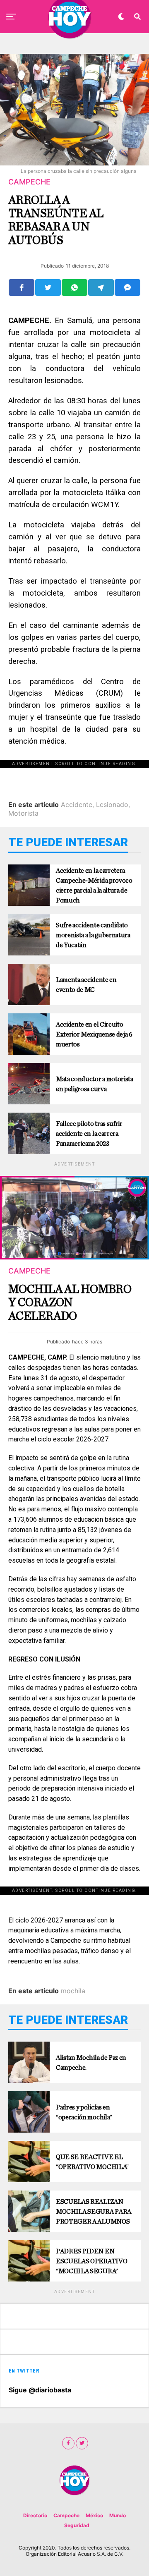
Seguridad (77, 2525)
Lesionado (112, 804)
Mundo (118, 2515)
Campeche (66, 2515)
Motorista (23, 813)
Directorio (35, 2515)
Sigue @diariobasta (40, 2390)
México (94, 2515)
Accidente (77, 804)
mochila (73, 1991)
